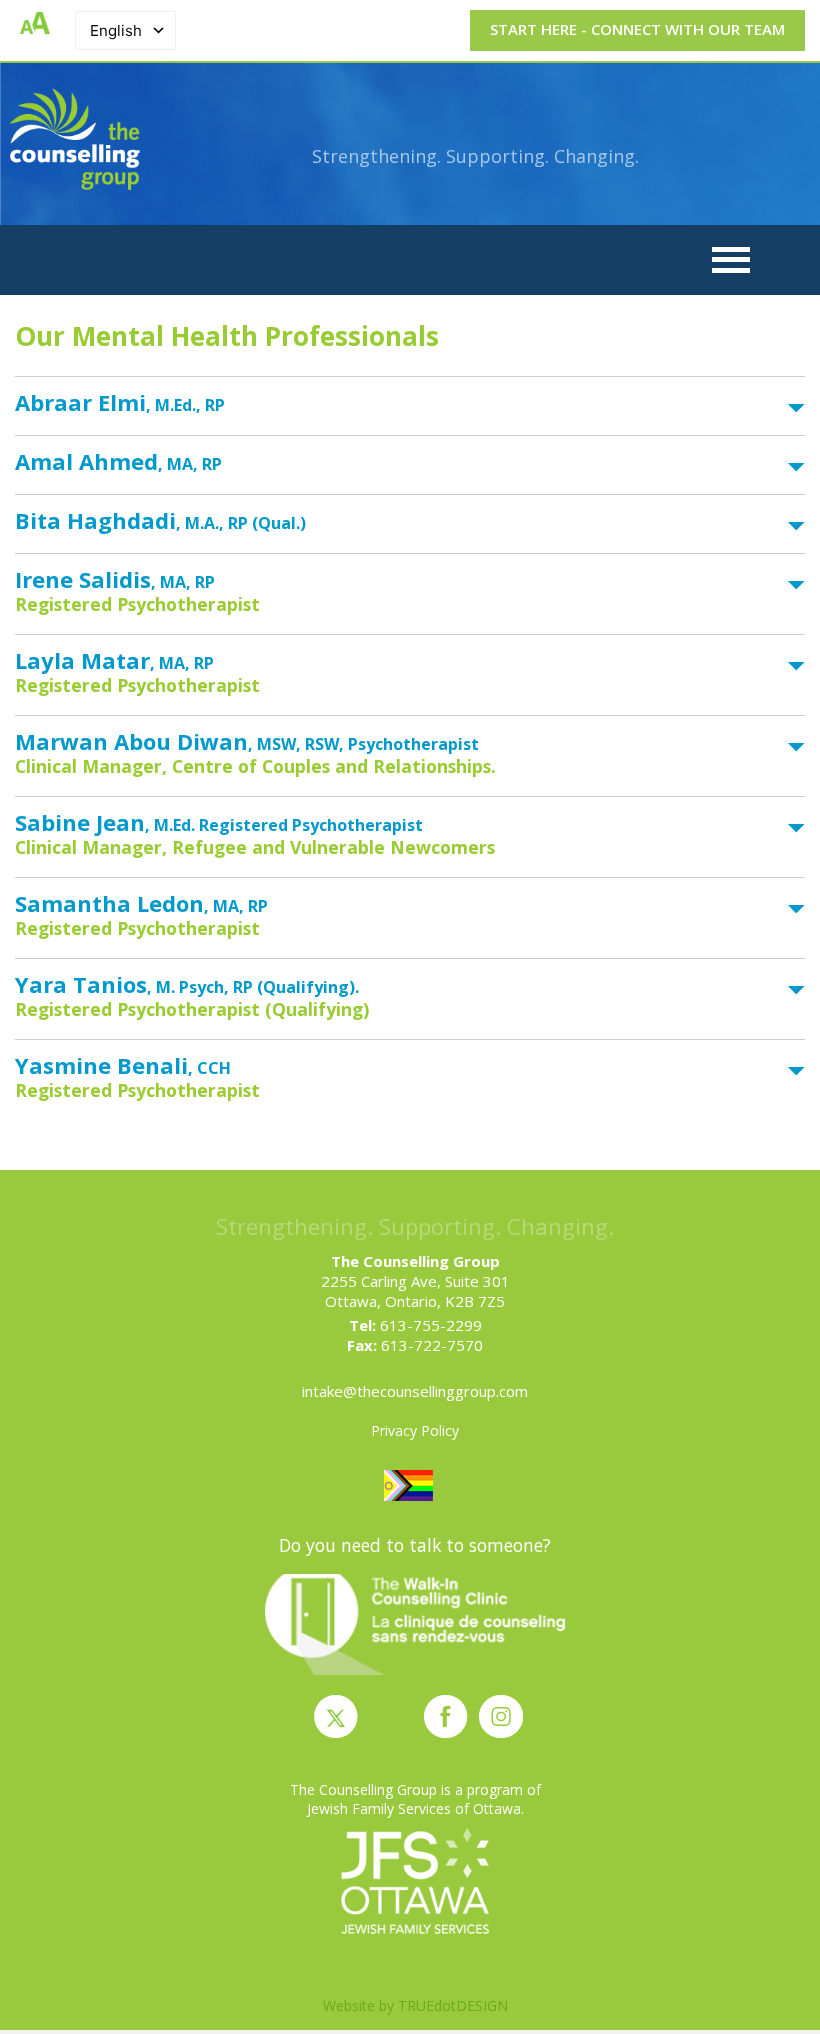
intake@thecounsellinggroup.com (415, 1391)
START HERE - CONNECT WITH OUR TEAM (637, 29)
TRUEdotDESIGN (453, 2005)
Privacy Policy (415, 1430)
